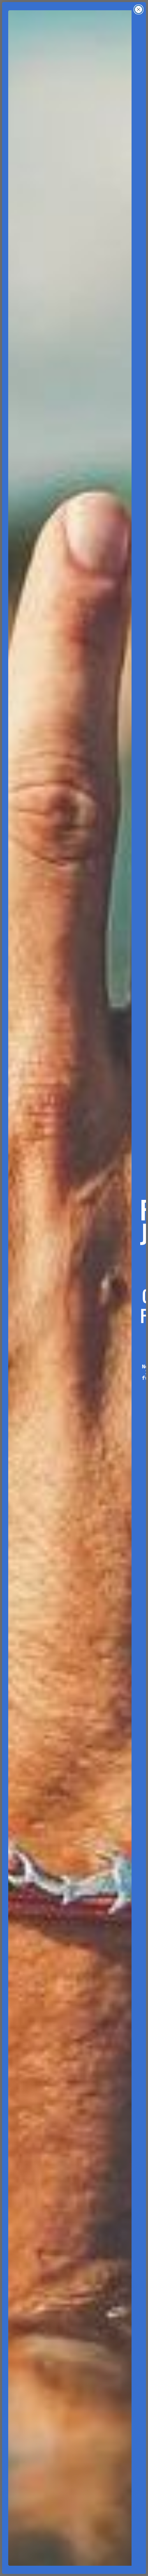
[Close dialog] (139, 9)
